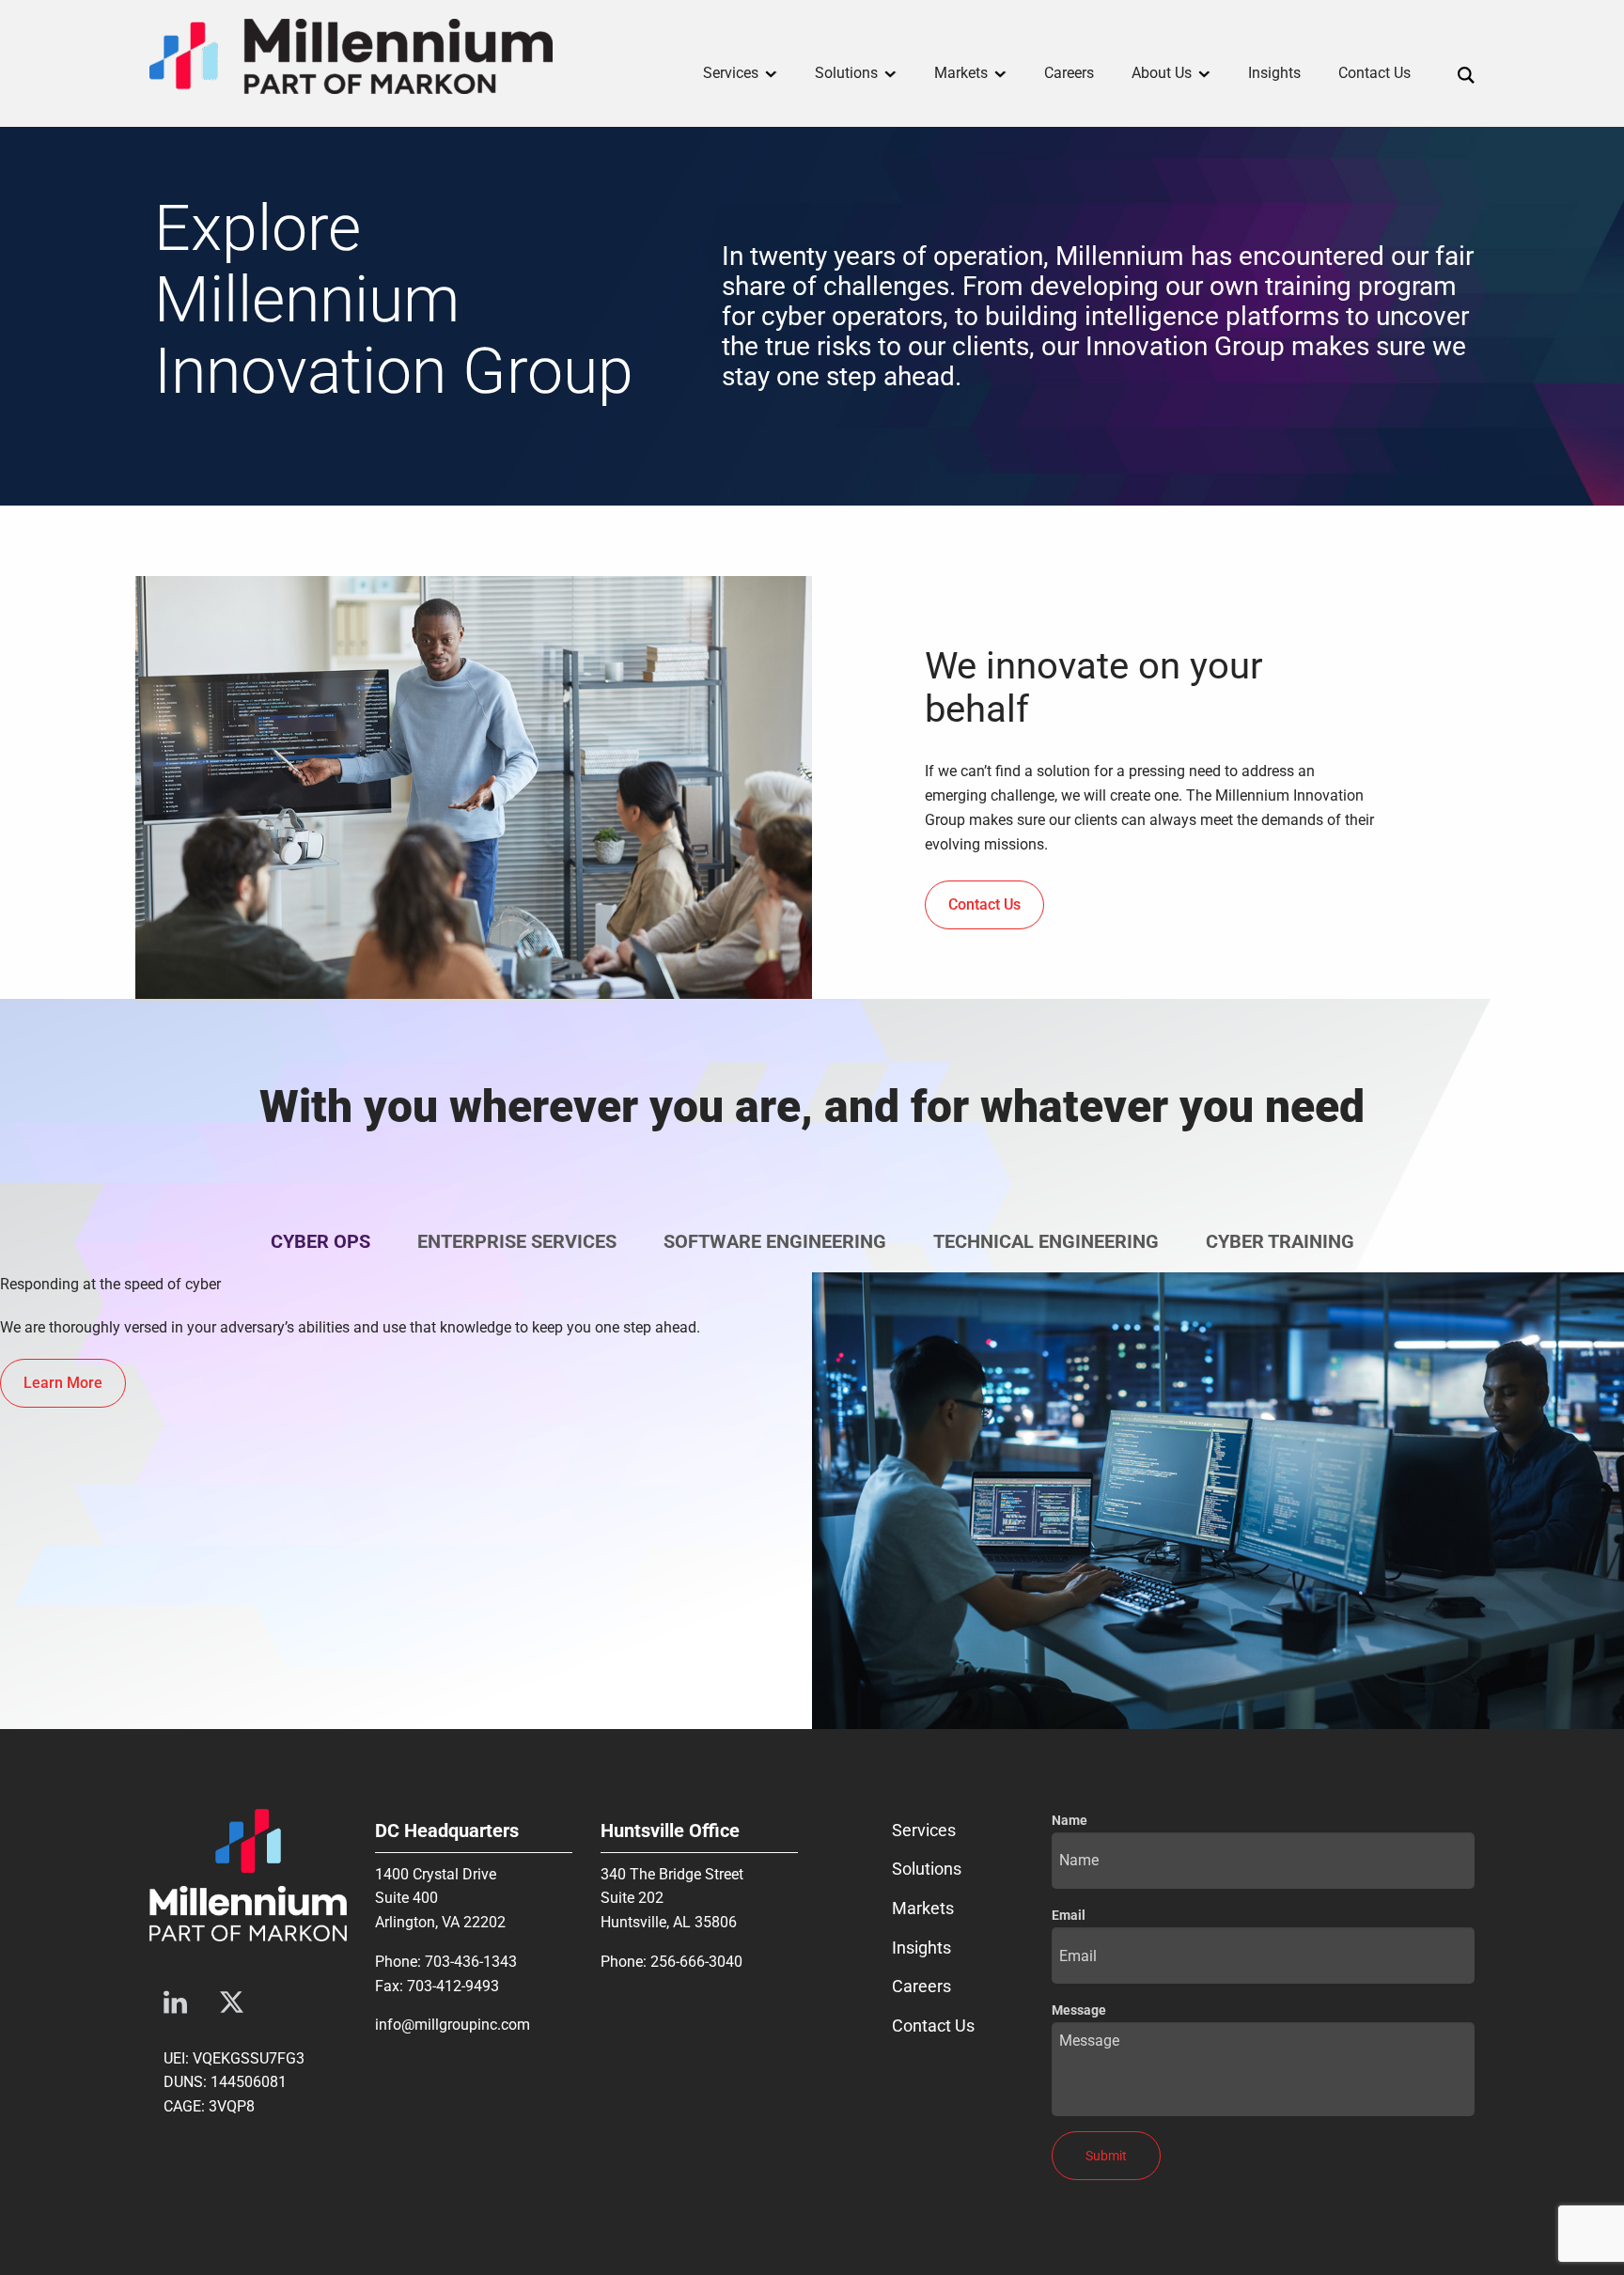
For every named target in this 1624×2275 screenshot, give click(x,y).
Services (924, 1830)
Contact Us (933, 2026)
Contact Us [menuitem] (1374, 73)
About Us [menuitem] (1162, 73)
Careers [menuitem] (1069, 73)
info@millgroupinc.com (453, 2025)
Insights (921, 1948)
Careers (921, 1986)
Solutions (927, 1869)
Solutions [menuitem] (846, 73)
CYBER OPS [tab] (320, 1241)
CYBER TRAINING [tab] (1280, 1241)
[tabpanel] (812, 1501)
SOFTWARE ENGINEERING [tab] (775, 1241)
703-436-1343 (471, 1962)
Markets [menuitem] (961, 73)
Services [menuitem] (731, 73)
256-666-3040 (696, 1962)
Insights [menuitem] (1274, 73)
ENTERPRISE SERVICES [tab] (517, 1241)
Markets (923, 1908)
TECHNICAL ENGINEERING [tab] (1046, 1241)
